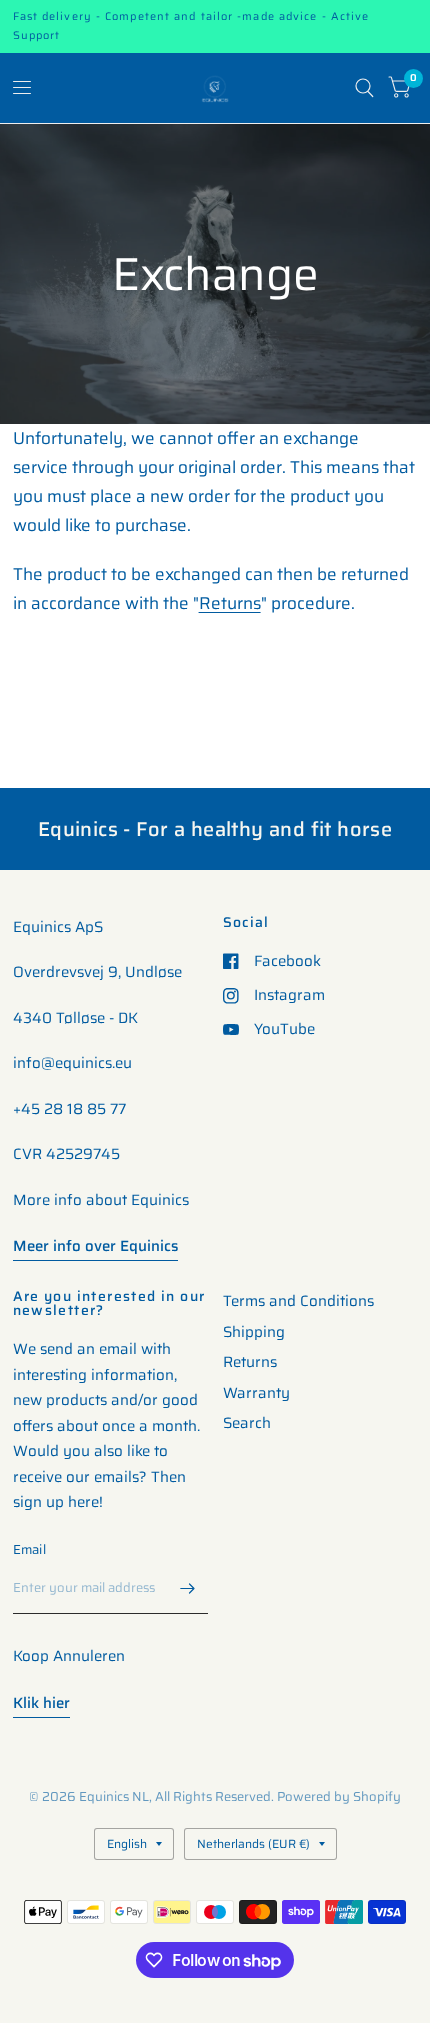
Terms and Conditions (298, 1301)
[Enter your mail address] (188, 1588)
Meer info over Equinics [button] (95, 1246)
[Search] (364, 88)
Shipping (254, 1332)
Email (29, 1549)
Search (247, 1423)
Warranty (256, 1393)
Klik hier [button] (41, 1703)
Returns (230, 603)
